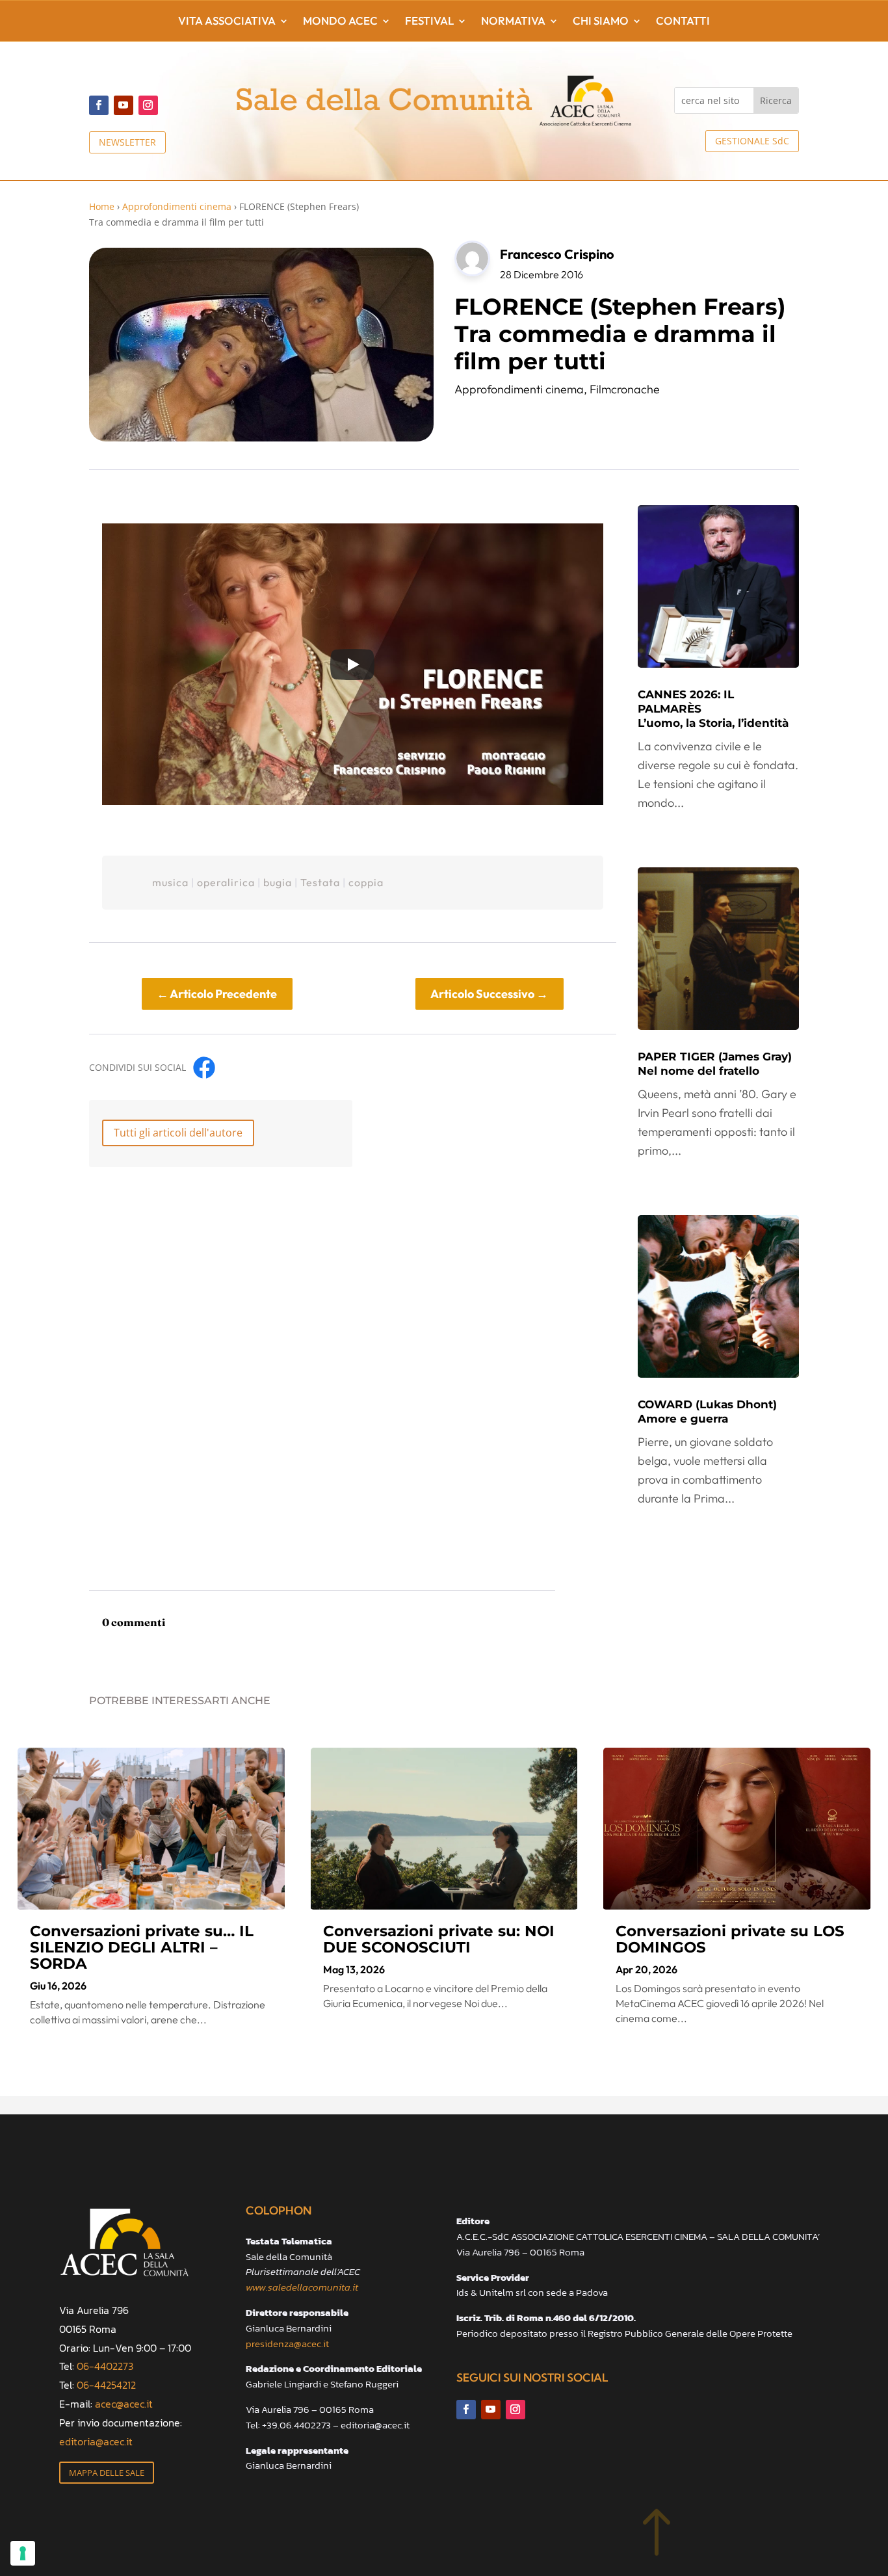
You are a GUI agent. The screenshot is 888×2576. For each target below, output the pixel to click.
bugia (278, 882)
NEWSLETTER (127, 142)
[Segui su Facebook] (99, 105)
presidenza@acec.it (287, 2344)
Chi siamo (601, 22)
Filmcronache (625, 389)
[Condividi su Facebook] (204, 1068)
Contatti (683, 22)
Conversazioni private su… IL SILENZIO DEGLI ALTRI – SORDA (142, 1947)
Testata (320, 882)
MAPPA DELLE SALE (107, 2473)
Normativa (513, 22)
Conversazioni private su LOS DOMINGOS (730, 1939)
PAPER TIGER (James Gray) (715, 1064)
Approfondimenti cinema (177, 206)
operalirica (226, 882)
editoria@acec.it (96, 2441)
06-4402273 (105, 2366)
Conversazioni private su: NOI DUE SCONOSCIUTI (439, 1939)
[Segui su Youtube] (124, 105)
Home (102, 206)
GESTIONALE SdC (752, 141)
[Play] (352, 664)
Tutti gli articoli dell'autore (178, 1133)
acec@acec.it (124, 2404)
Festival (429, 22)
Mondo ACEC (340, 22)
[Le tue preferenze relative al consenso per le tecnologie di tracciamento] (23, 2553)
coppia (366, 882)
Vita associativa (227, 22)
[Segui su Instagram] (148, 105)
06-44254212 (106, 2385)
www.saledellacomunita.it (302, 2287)
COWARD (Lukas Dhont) (707, 1412)
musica (170, 882)
